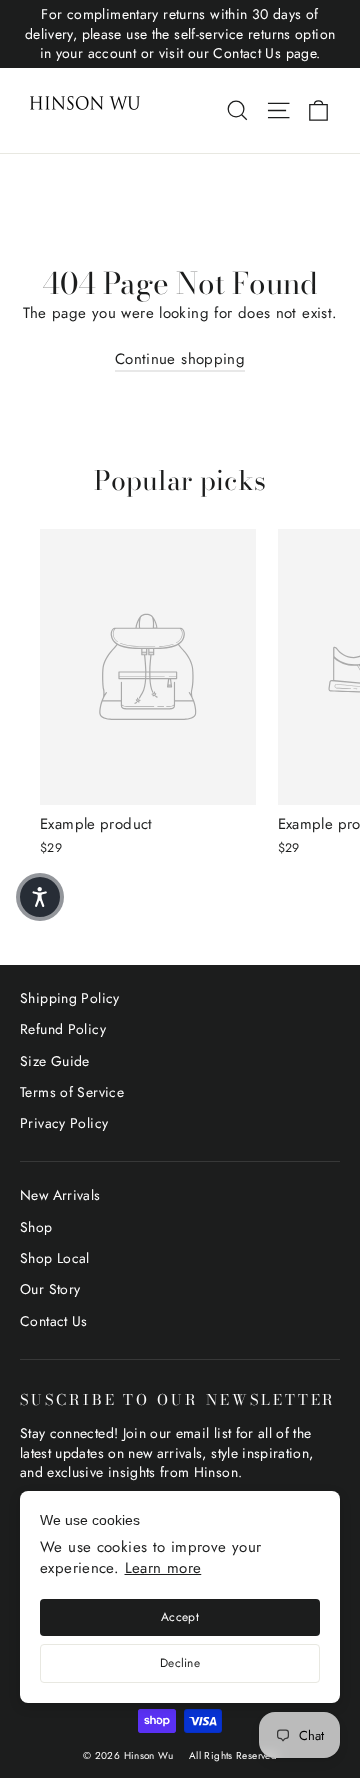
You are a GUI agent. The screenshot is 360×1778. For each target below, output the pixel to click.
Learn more (163, 1568)
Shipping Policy (70, 998)
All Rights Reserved (233, 1755)
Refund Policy (63, 1029)
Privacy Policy (64, 1123)
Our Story (50, 1289)
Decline (180, 1663)
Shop (36, 1227)
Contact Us (54, 1321)
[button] (40, 897)
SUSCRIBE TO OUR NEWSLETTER (178, 1398)
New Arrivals (60, 1195)
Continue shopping (180, 359)
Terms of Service (72, 1092)
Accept (180, 1617)
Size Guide (55, 1061)
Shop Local (55, 1258)
